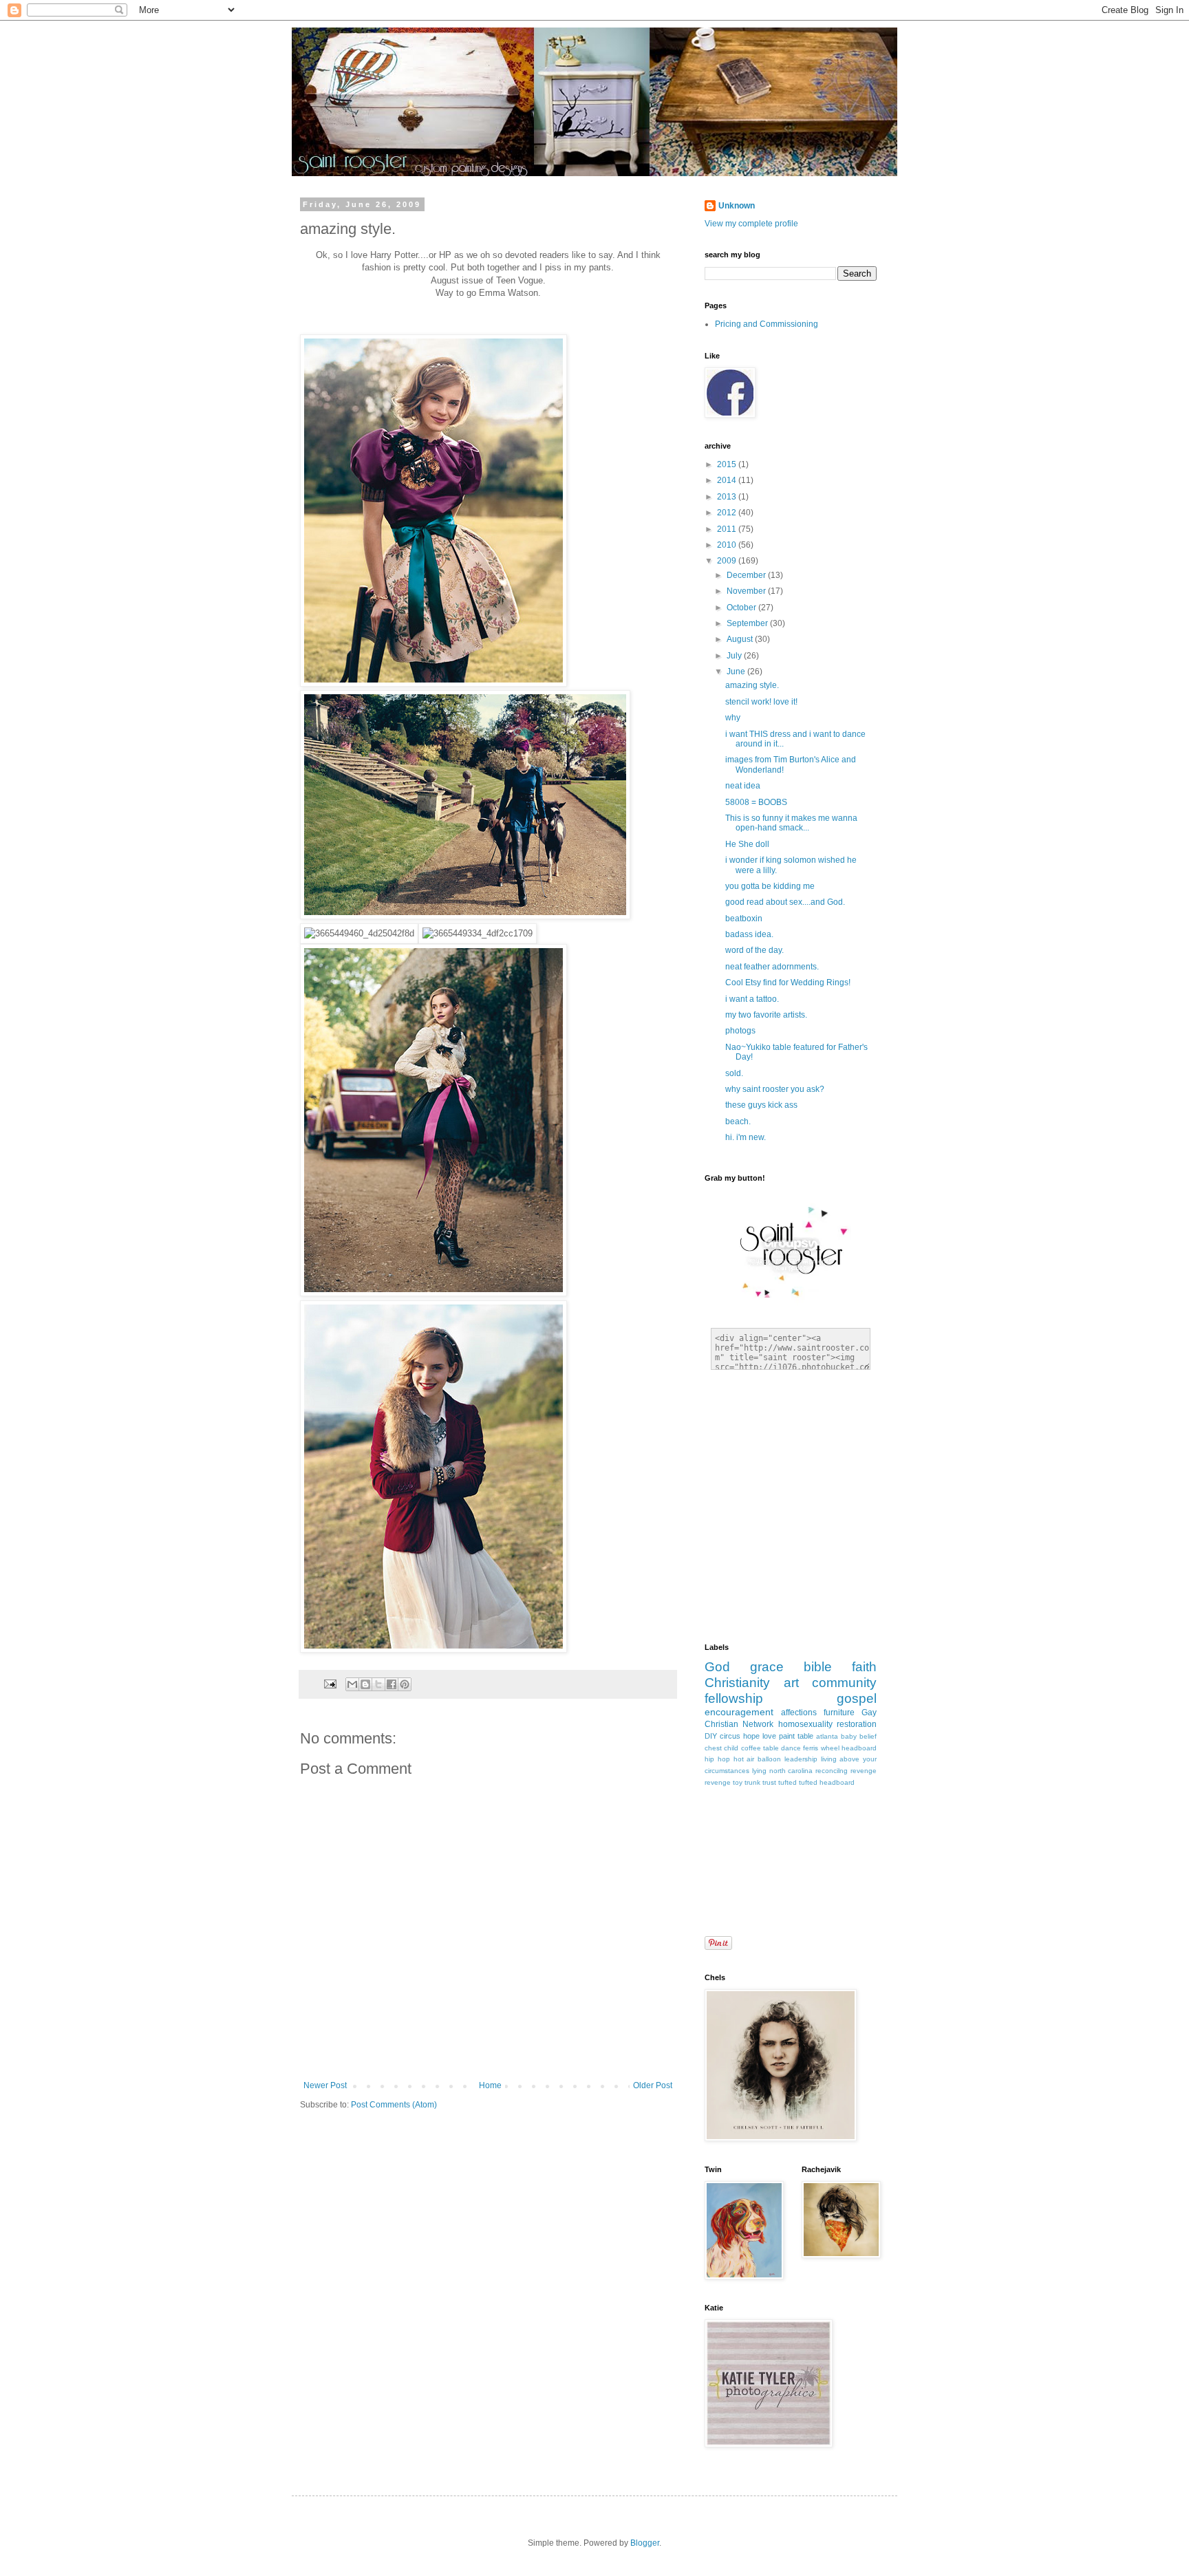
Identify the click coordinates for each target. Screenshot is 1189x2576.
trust (769, 1782)
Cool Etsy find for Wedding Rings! (788, 983)
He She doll (747, 844)
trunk (752, 1782)
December (747, 575)
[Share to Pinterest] (405, 1684)
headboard (859, 1748)
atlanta (827, 1736)
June (737, 672)
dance (791, 1748)
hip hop (717, 1759)
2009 (728, 561)
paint (787, 1736)
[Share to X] (378, 1684)
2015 (728, 464)
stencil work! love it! (761, 702)
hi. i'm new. (746, 1137)
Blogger (645, 2543)
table (805, 1736)
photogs (740, 1031)
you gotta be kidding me (770, 886)
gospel (857, 1698)
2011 (728, 529)
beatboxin (744, 919)
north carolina (791, 1771)
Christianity (737, 1683)
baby (849, 1736)
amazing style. (752, 685)
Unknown (737, 206)
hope (751, 1736)
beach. (738, 1121)
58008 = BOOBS (756, 802)
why (733, 718)
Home (490, 2085)
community (844, 1683)
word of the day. (754, 950)
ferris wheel (821, 1748)
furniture (839, 1713)
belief (868, 1736)
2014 (728, 480)
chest (713, 1748)
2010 (728, 545)
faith (864, 1667)
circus (730, 1736)
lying (759, 1771)
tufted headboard (827, 1782)
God (717, 1667)
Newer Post (325, 2085)
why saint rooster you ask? (775, 1089)
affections (799, 1713)
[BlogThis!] (365, 1684)
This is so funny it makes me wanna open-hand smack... (791, 823)
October (742, 608)
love (769, 1736)
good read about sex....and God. (785, 902)
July (735, 656)
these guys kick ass (761, 1105)
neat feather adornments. (772, 967)
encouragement (739, 1712)
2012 (728, 513)
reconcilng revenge (846, 1771)
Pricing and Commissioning (767, 324)
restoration (857, 1724)
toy (738, 1782)
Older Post (653, 2085)
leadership (801, 1759)
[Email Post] (330, 1683)
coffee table (760, 1748)
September (748, 623)
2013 (728, 497)
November (747, 591)
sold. (734, 1073)
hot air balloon (758, 1759)
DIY (711, 1736)
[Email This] (352, 1684)
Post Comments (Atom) (394, 2105)
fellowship (734, 1698)
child (731, 1748)
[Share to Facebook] (392, 1684)
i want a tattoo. (752, 999)
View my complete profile (751, 224)
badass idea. (749, 934)
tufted (788, 1782)
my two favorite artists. (766, 1015)
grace (767, 1667)
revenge (718, 1782)
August (741, 639)
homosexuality (805, 1724)
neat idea (743, 786)
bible (818, 1667)
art (791, 1683)
